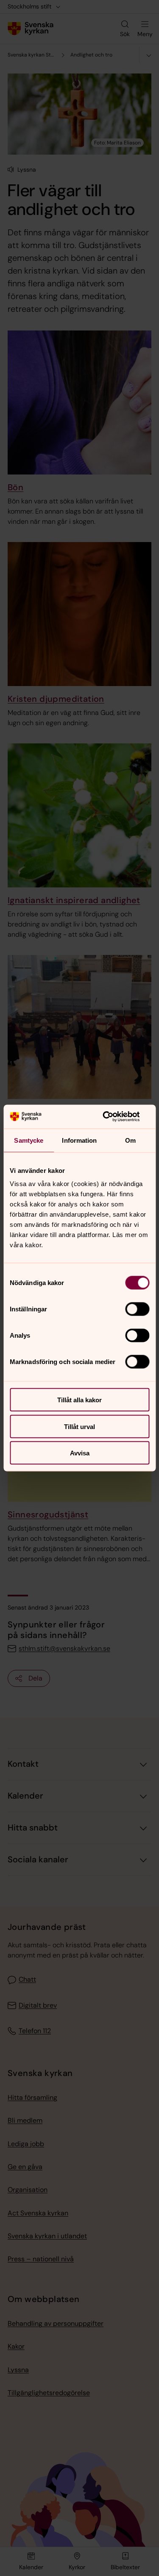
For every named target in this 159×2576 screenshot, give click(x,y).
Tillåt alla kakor (79, 1400)
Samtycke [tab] (29, 1140)
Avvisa (80, 1453)
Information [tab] (79, 1140)
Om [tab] (130, 1140)
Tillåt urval (79, 1426)
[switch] (137, 1309)
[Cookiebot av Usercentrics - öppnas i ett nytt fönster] (113, 1117)
